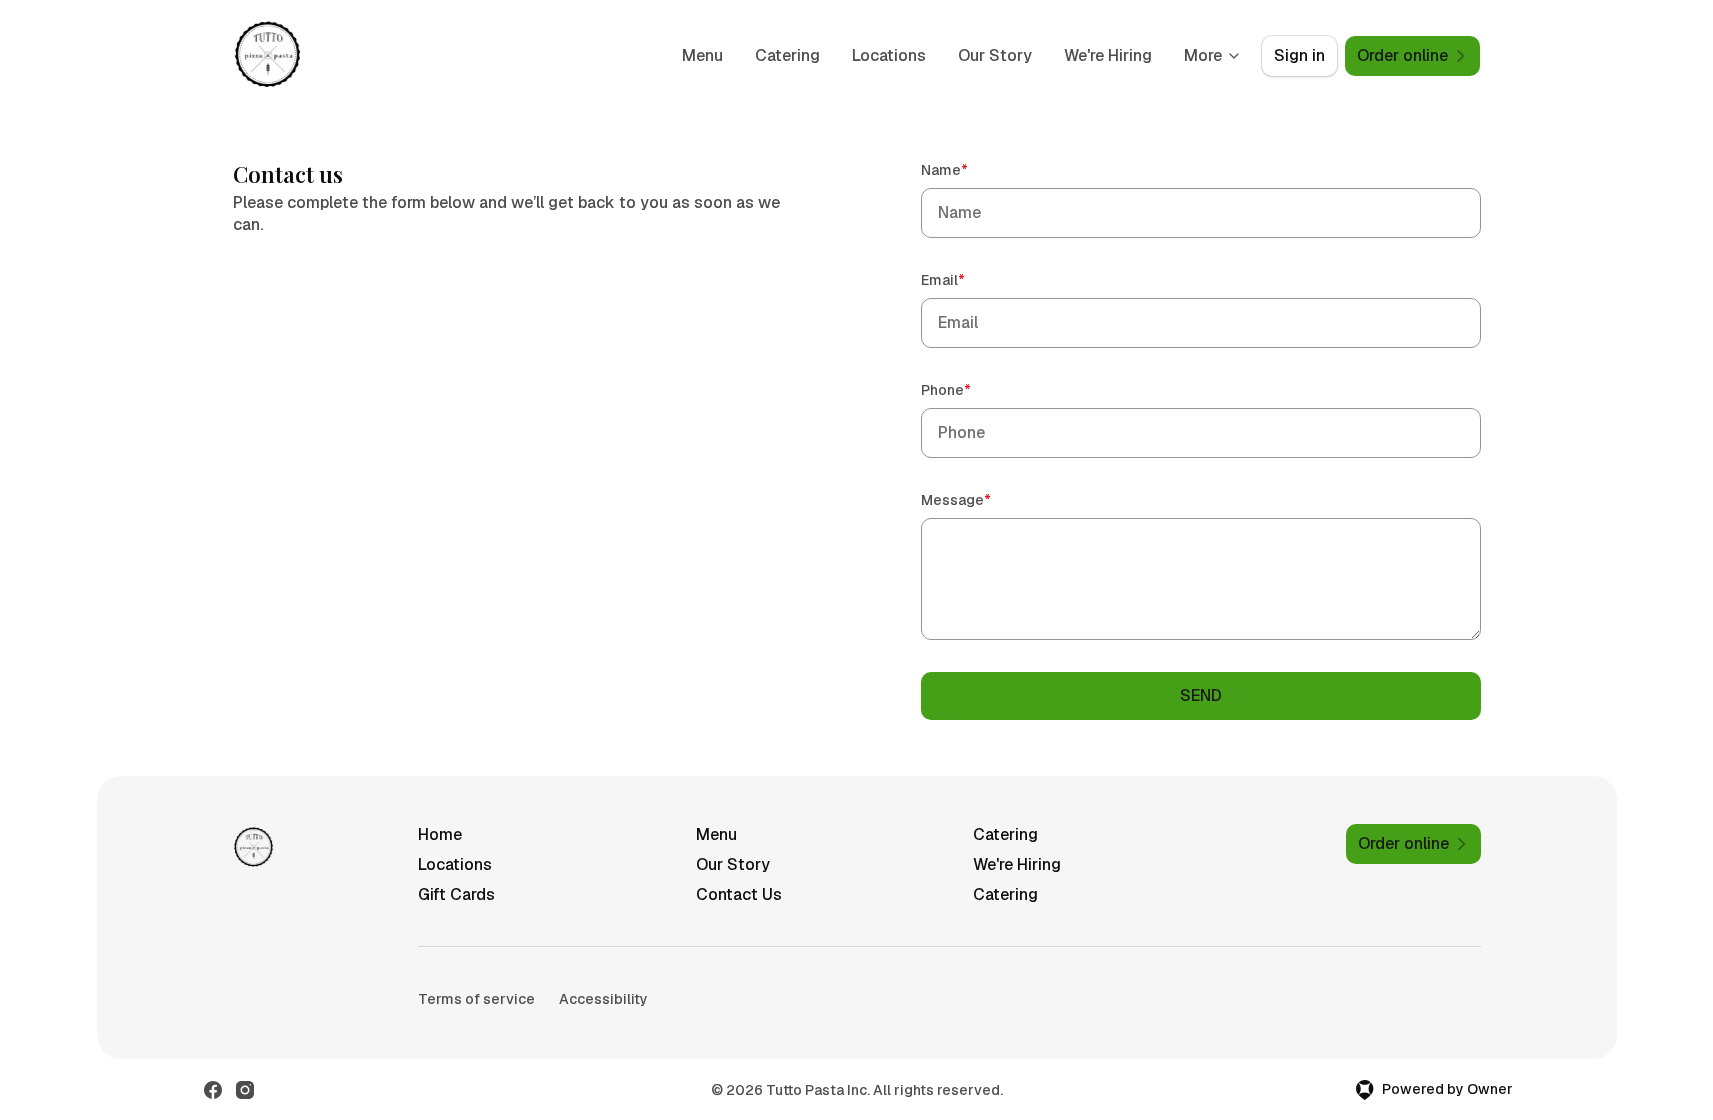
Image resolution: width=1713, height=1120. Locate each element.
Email (971, 279)
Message (984, 499)
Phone (974, 389)
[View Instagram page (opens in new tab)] (245, 1090)
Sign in (1299, 55)
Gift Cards (456, 894)
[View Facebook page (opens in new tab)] (213, 1090)
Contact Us (739, 894)
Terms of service (476, 999)
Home (440, 834)
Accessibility (603, 999)
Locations (889, 55)
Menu (702, 55)
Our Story (995, 55)
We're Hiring (1108, 55)
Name (973, 169)
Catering (787, 55)
